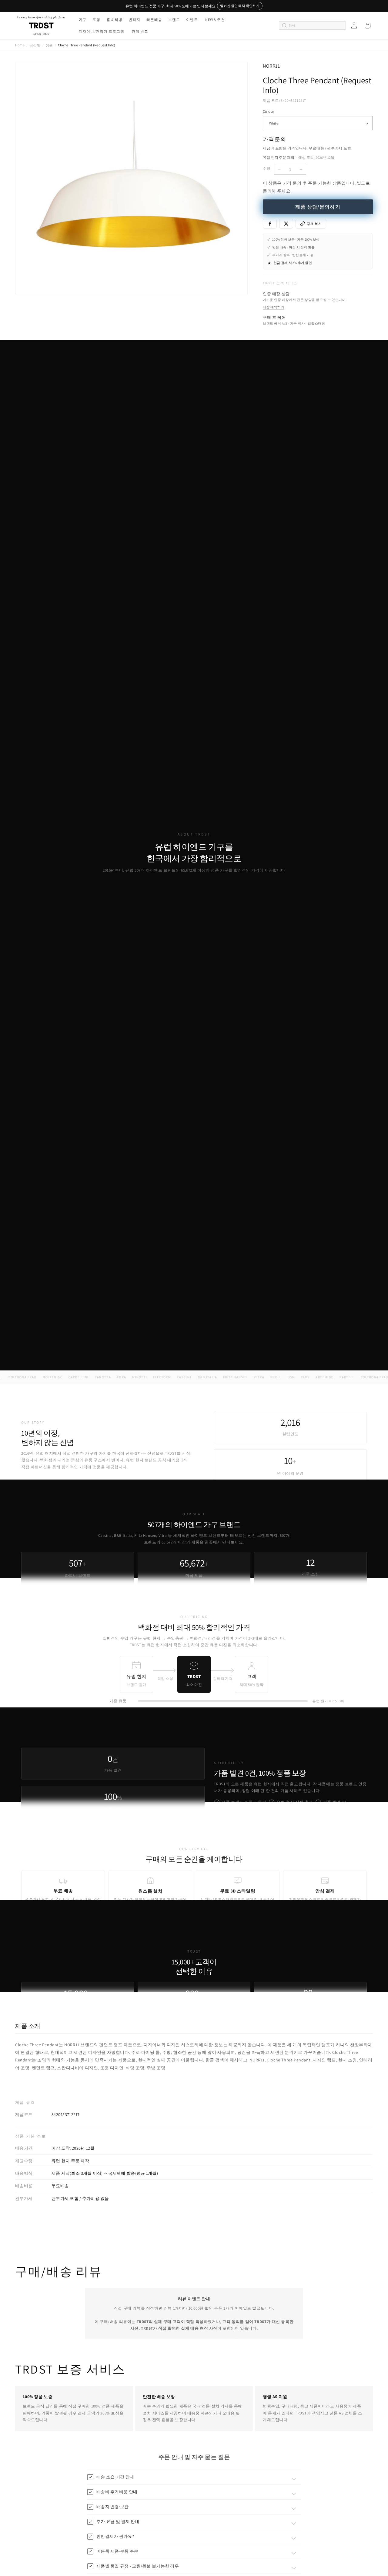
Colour (268, 111)
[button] (82, 20)
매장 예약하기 (274, 307)
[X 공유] (286, 224)
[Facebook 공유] (270, 224)
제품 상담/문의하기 (318, 207)
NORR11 (271, 66)
